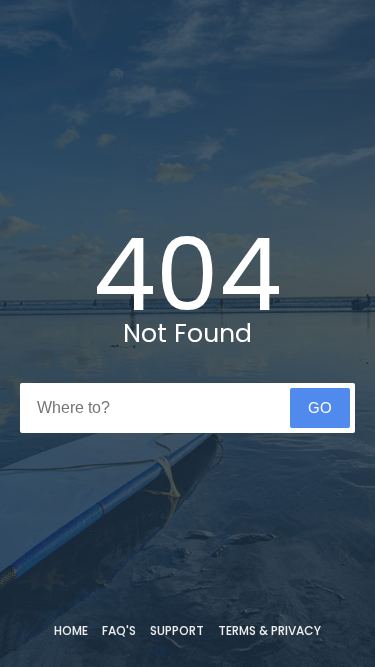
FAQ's (119, 630)
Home (71, 630)
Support (177, 630)
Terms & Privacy (269, 630)
